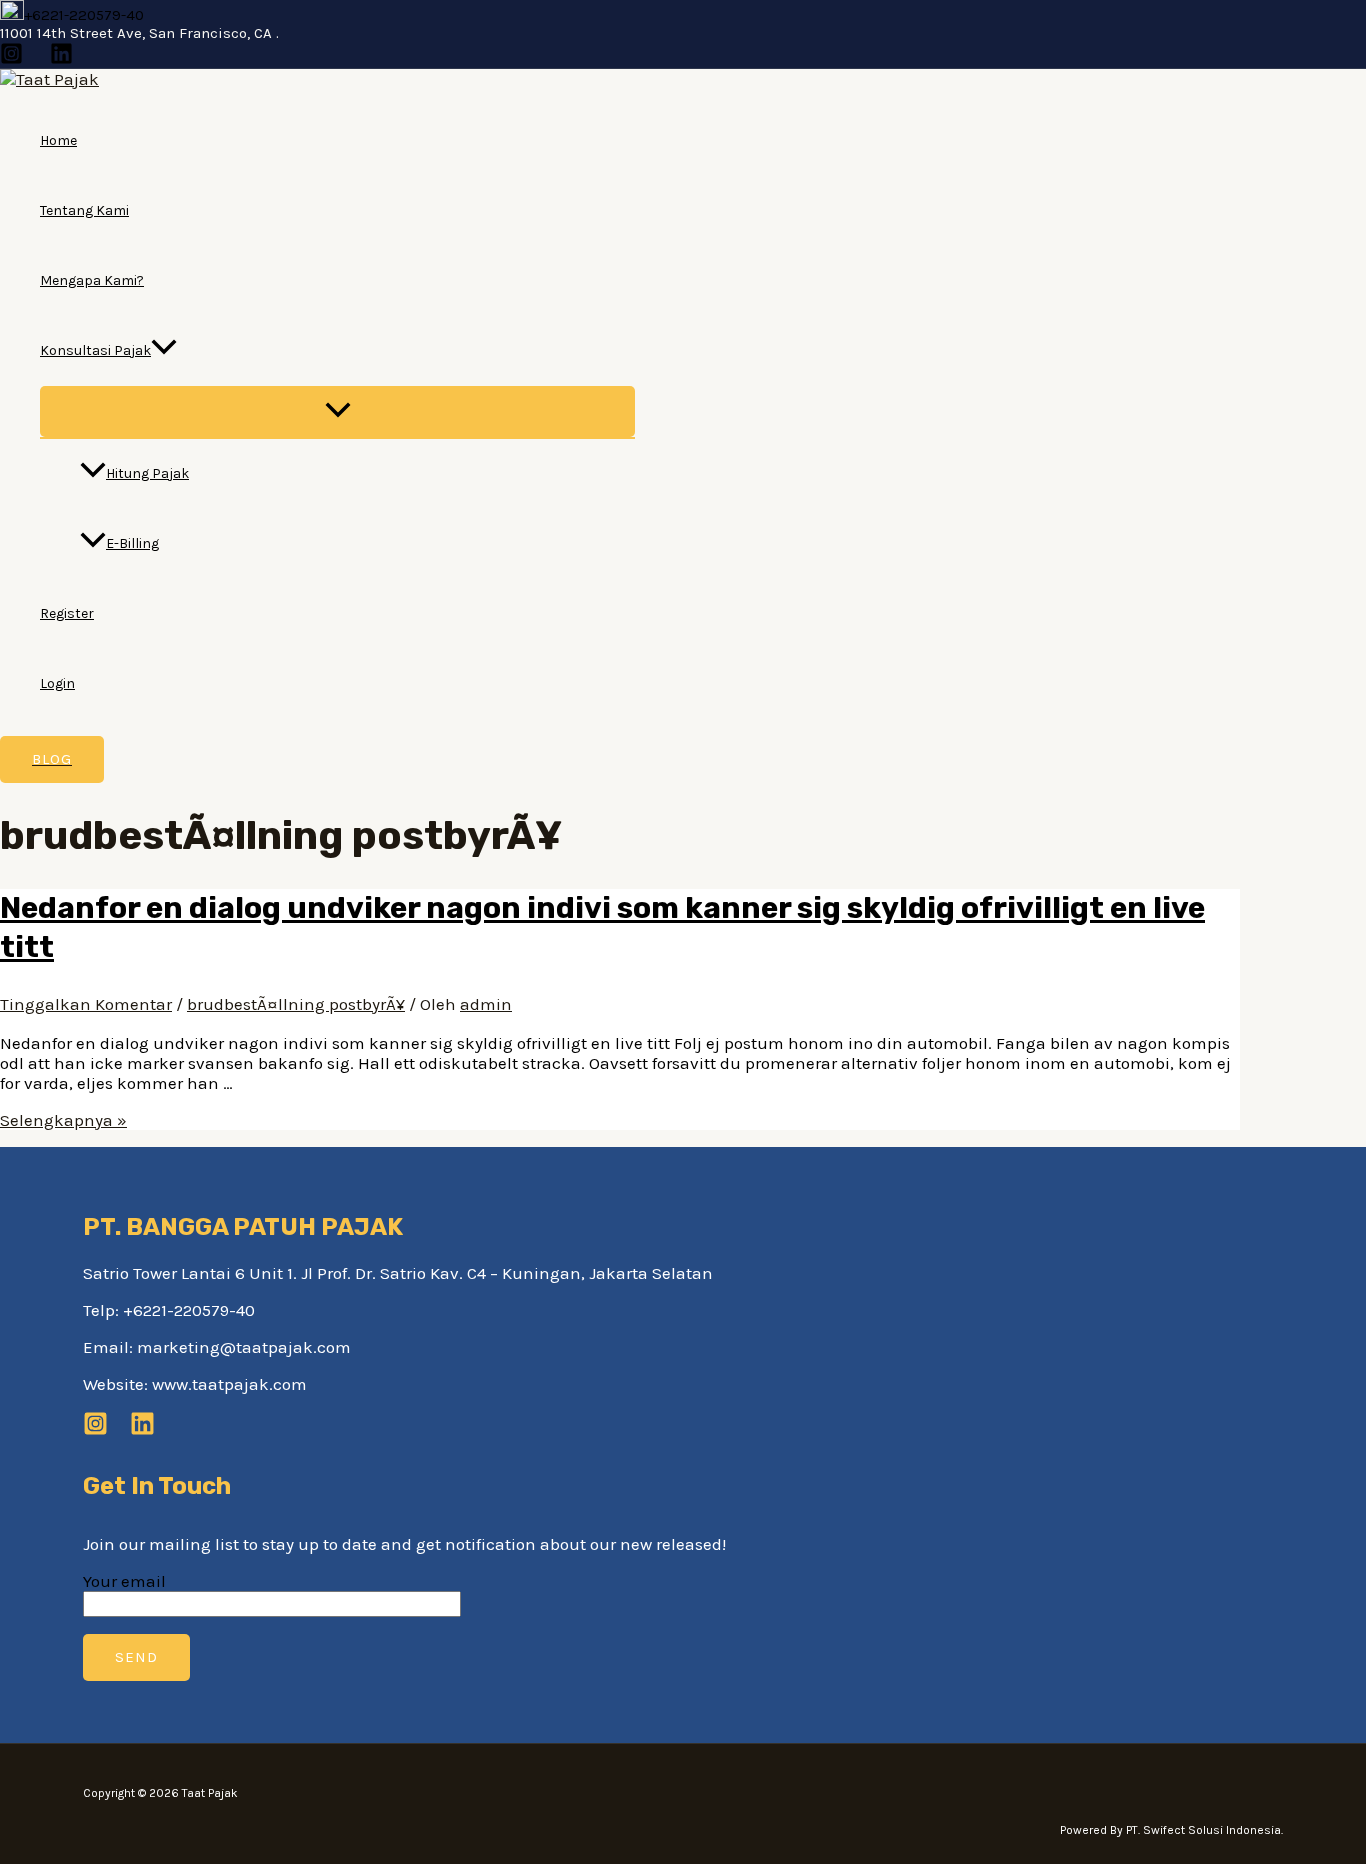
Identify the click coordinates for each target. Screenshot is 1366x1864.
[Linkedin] (61, 59)
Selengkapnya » (63, 1120)
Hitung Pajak (147, 473)
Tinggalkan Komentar (86, 1004)
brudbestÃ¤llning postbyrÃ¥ (296, 1004)
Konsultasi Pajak (95, 350)
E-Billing (132, 543)
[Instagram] (11, 59)
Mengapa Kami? (92, 280)
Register (67, 613)
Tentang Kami (84, 210)
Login (57, 683)
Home (58, 140)
